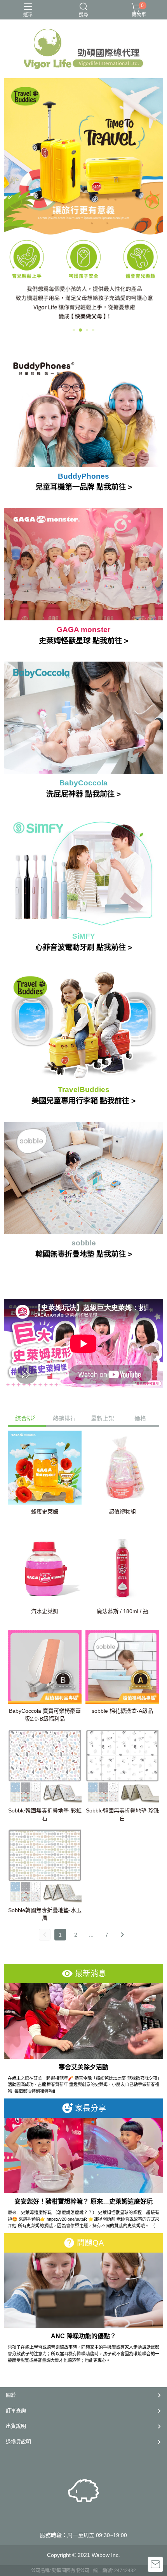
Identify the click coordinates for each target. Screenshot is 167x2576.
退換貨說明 (18, 2442)
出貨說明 (16, 2426)
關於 (11, 2395)
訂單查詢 (16, 2410)
